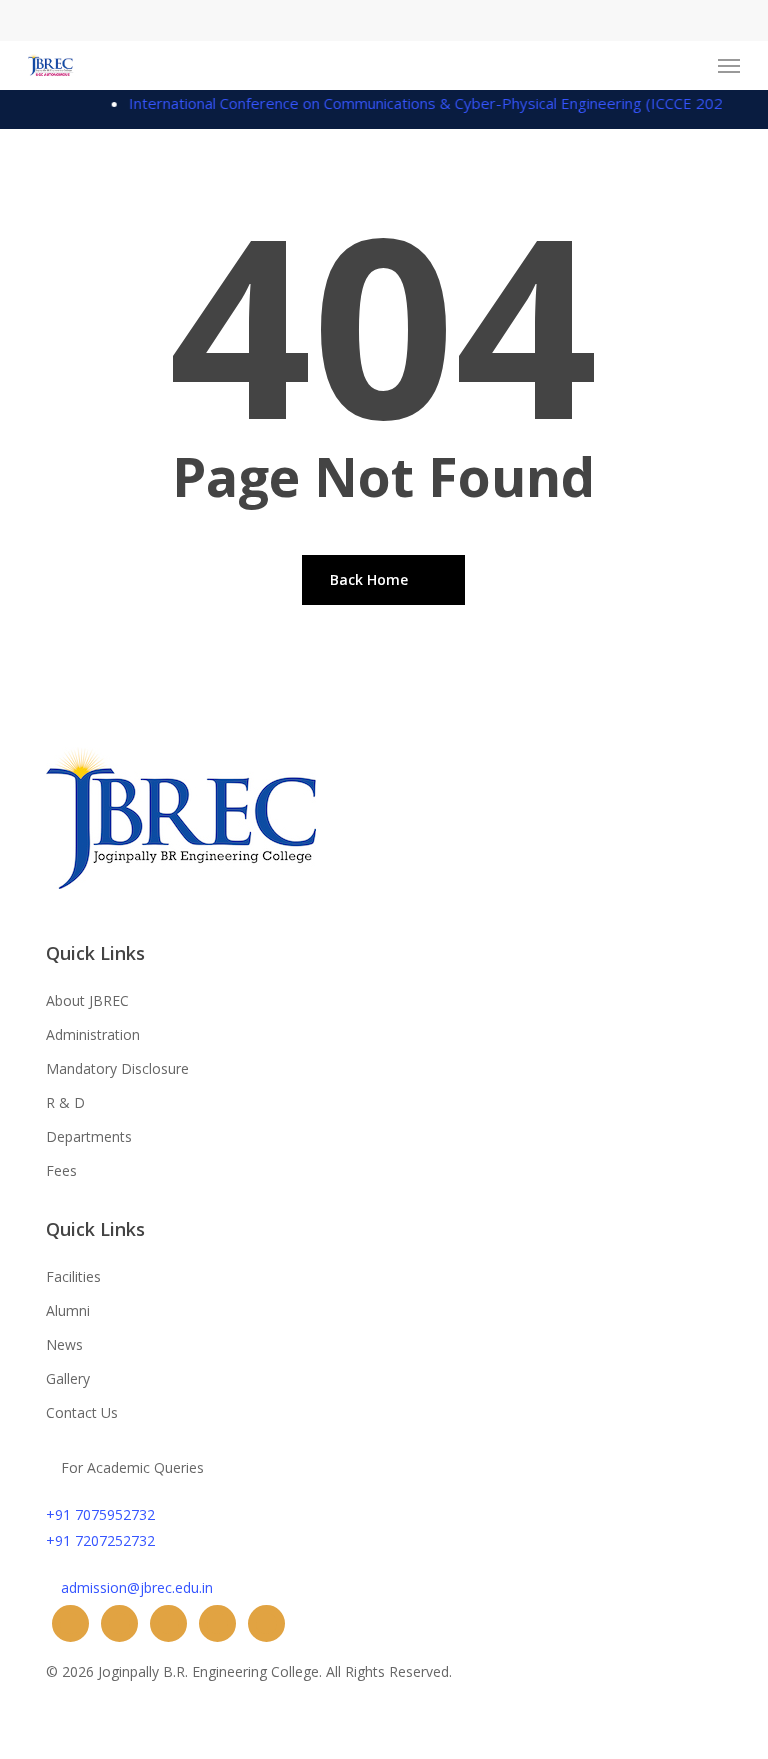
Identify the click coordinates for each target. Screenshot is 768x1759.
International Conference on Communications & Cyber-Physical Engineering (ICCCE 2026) (420, 103)
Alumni (68, 1310)
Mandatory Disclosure (117, 1068)
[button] (729, 66)
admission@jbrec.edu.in (137, 1587)
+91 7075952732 (100, 1514)
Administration (93, 1034)
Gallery (68, 1378)
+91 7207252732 (100, 1540)
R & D (65, 1102)
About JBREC (87, 1000)
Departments (89, 1136)
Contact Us (82, 1412)
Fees (61, 1170)
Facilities (73, 1276)
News (64, 1344)
